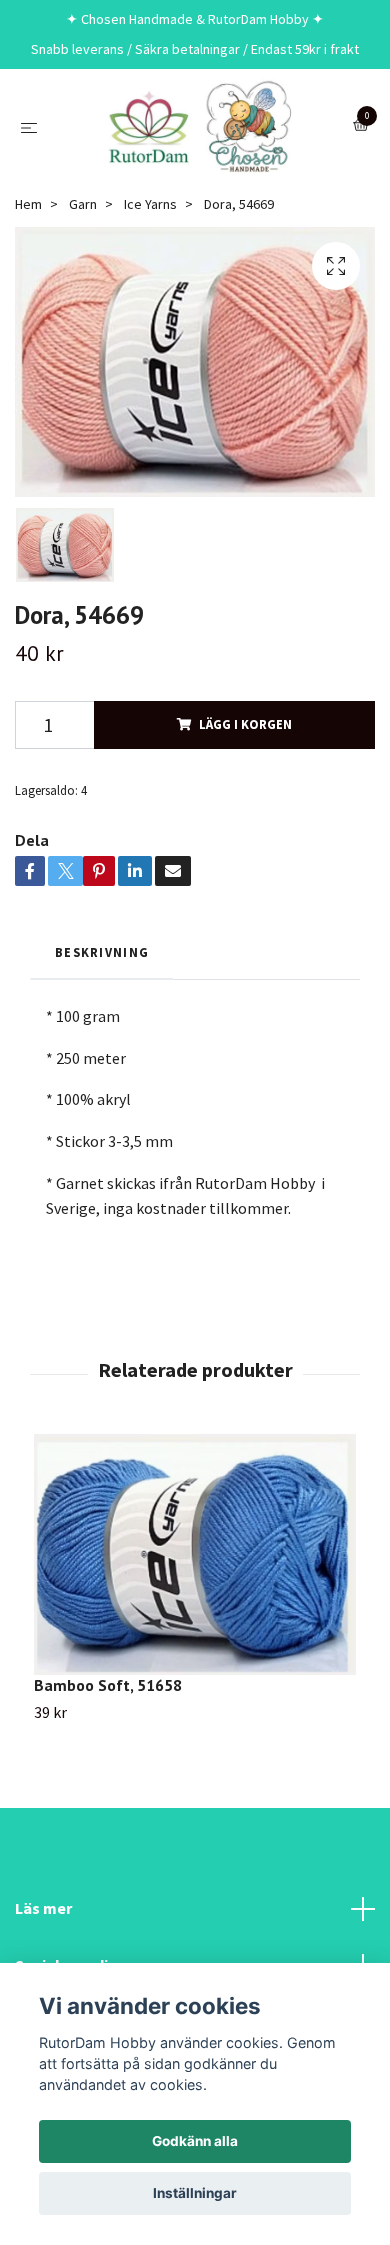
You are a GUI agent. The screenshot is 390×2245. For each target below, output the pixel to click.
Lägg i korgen (245, 724)
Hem (28, 204)
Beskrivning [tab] (102, 952)
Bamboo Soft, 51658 (108, 1685)
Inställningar (195, 2193)
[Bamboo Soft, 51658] (195, 1555)
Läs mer (43, 1908)
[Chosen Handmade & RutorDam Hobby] (199, 127)
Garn (83, 204)
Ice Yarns (150, 204)
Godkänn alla (195, 2141)
